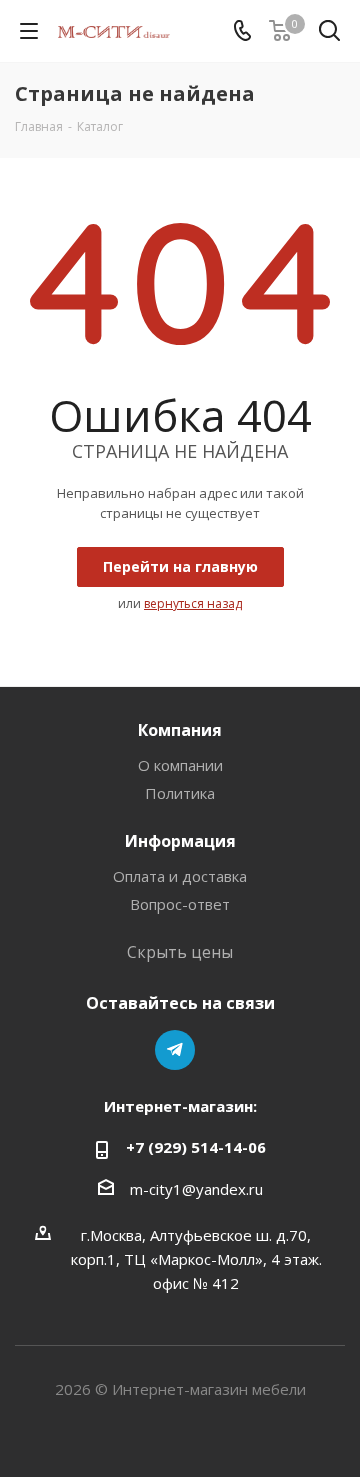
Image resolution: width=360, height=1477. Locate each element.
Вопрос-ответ (180, 904)
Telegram (175, 1050)
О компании (180, 765)
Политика (180, 793)
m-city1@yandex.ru (196, 1189)
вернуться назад (193, 603)
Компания (180, 730)
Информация (180, 841)
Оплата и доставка (180, 876)
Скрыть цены (180, 952)
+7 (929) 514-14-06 (196, 1147)
